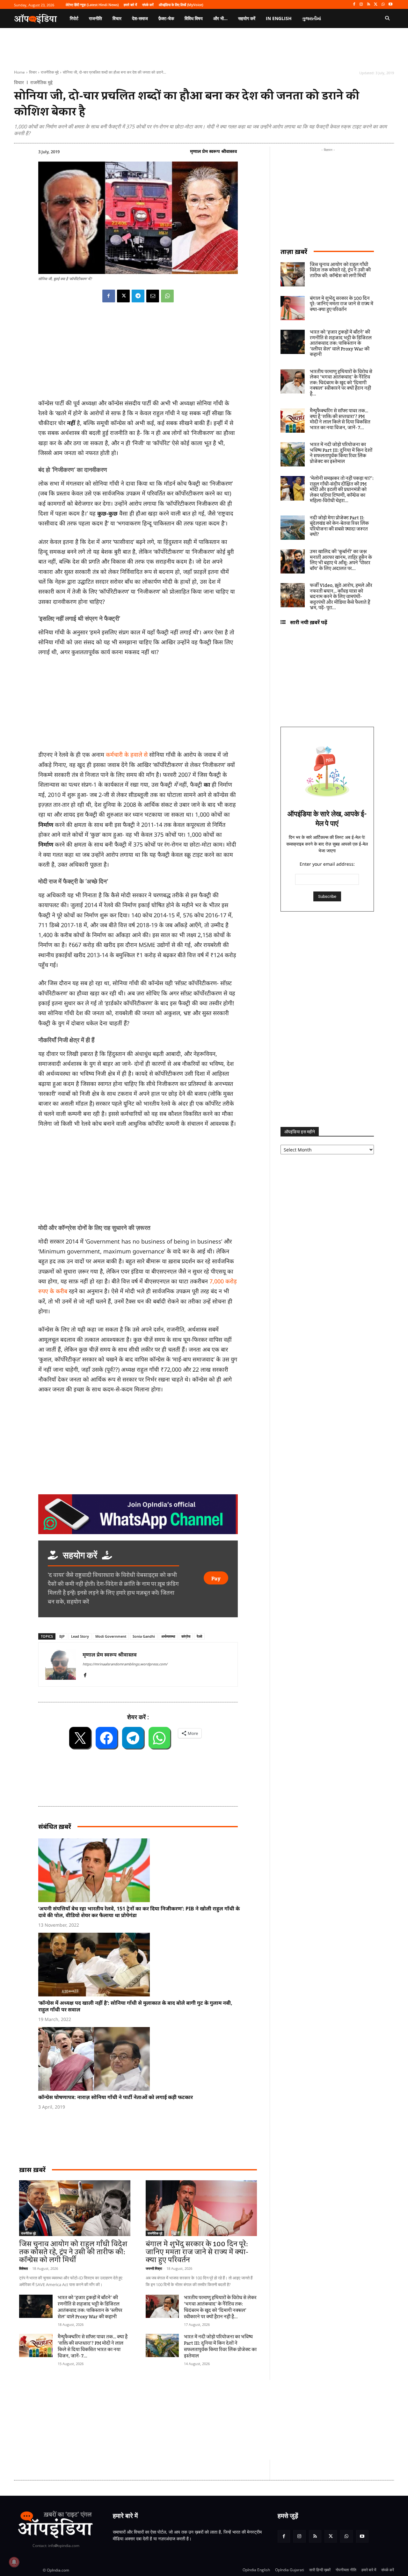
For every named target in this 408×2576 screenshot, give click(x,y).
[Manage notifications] (14, 2562)
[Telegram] (138, 296)
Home (19, 72)
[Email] (153, 296)
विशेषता (23, 2268)
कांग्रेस (186, 1636)
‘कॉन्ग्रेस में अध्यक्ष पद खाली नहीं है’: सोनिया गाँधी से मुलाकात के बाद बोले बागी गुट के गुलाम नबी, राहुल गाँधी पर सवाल (135, 2006)
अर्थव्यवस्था (168, 1636)
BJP (62, 1636)
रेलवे (199, 1636)
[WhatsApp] (383, 5)
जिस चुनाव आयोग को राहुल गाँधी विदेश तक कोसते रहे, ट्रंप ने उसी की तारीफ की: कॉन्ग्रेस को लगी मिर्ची (73, 2252)
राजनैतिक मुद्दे (50, 72)
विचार (33, 72)
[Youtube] (390, 5)
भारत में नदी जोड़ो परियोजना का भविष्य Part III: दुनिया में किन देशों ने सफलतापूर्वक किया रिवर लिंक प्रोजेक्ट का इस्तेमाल (220, 2347)
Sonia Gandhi (144, 1636)
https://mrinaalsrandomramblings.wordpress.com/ (125, 1664)
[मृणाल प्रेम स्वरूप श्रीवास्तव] (61, 1664)
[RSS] (369, 5)
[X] (376, 5)
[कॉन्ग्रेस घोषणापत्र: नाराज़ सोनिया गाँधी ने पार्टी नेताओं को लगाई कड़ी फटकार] (141, 2059)
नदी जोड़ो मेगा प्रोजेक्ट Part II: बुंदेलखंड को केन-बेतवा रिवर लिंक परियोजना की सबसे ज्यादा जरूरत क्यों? (339, 527)
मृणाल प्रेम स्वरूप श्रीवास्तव (213, 151)
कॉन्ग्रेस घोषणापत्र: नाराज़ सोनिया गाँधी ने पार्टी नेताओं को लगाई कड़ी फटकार (116, 2097)
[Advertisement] (174, 2420)
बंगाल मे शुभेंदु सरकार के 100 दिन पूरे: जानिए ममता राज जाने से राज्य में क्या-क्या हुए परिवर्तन (197, 2252)
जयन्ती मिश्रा (154, 2268)
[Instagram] (361, 5)
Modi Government (111, 1636)
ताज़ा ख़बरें (294, 252)
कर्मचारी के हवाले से (127, 754)
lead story (80, 1636)
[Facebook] (354, 5)
